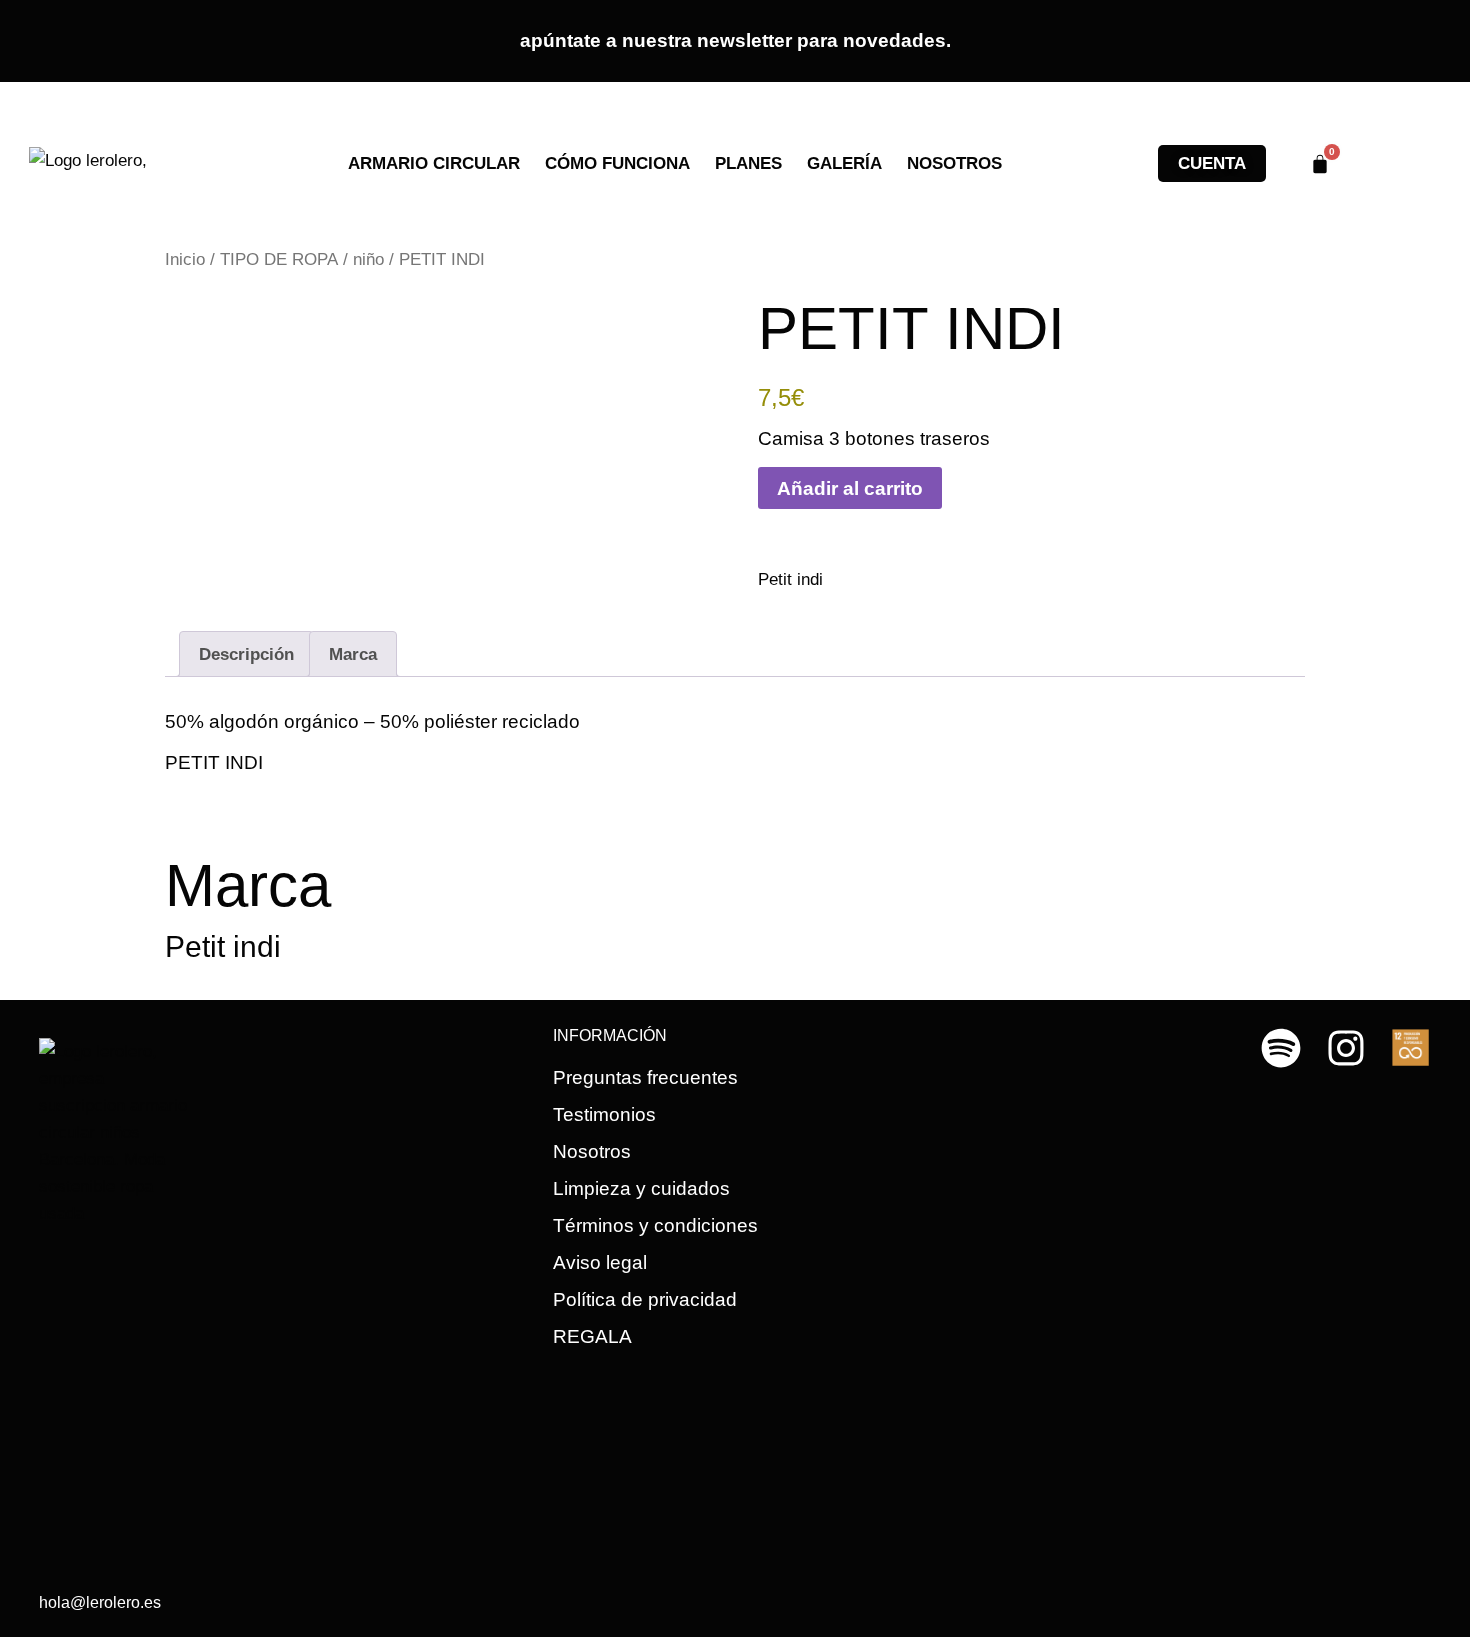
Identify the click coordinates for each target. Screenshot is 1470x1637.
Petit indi (790, 579)
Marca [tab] (353, 654)
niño (368, 259)
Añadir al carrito (850, 488)
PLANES (748, 163)
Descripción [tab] (246, 654)
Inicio (185, 259)
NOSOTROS (954, 163)
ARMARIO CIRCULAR (434, 163)
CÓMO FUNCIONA (617, 163)
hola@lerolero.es (100, 1602)
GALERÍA (844, 163)
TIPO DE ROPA (279, 259)
